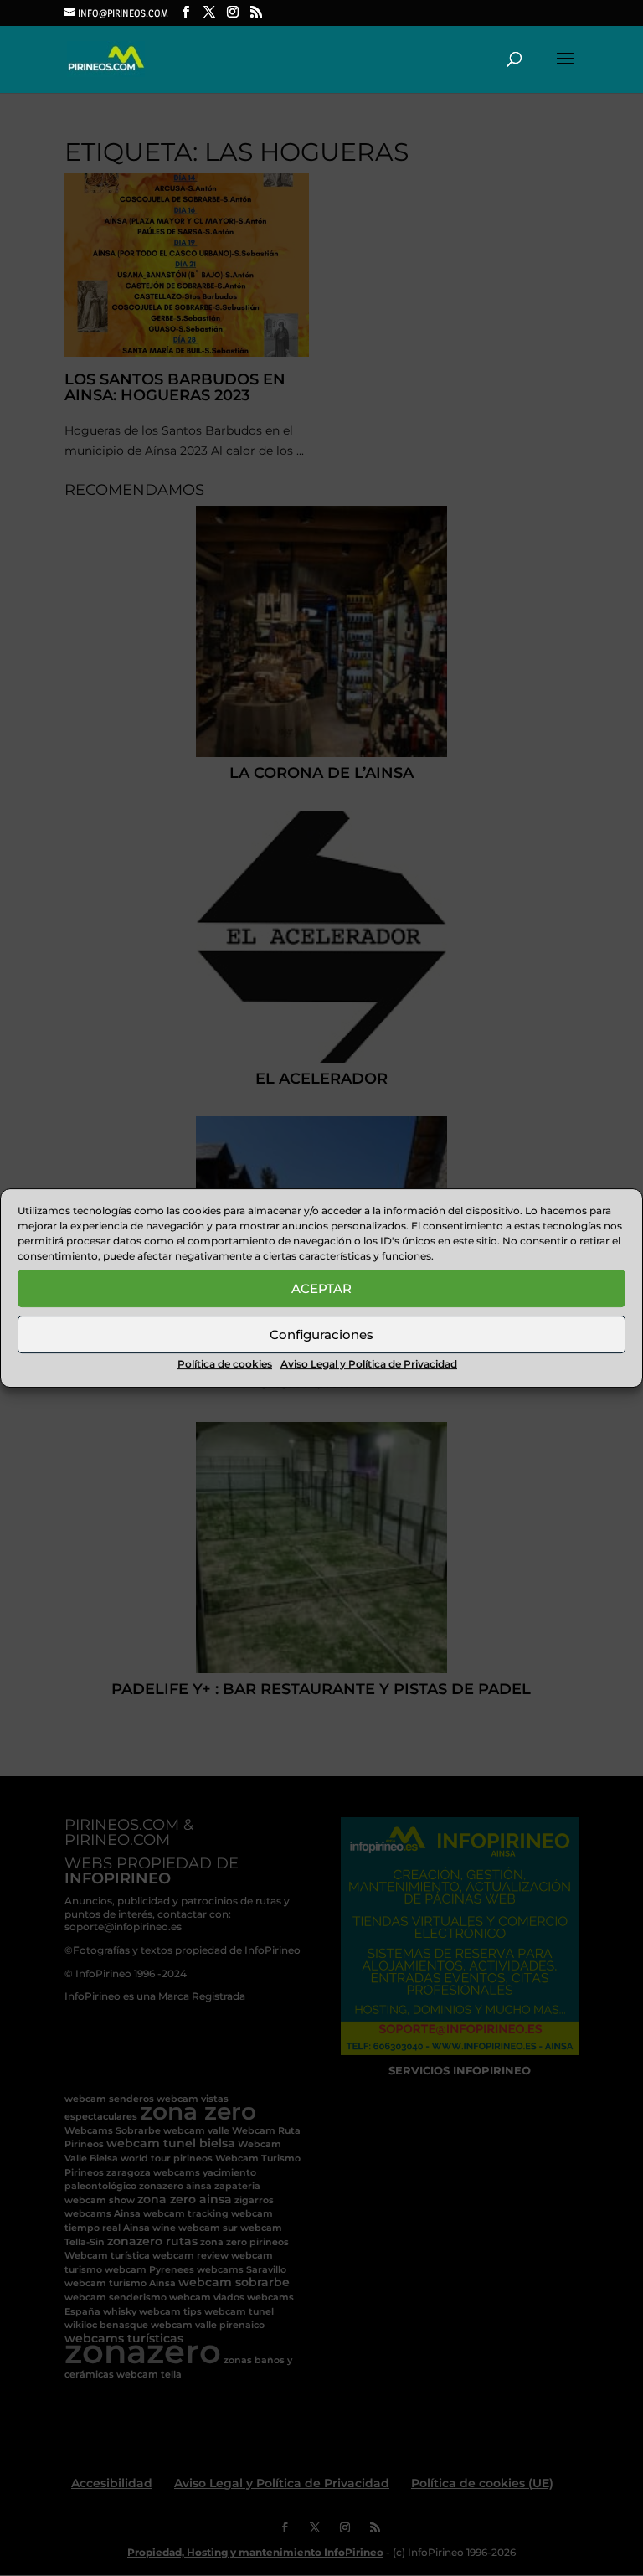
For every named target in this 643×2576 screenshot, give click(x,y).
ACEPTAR (321, 1288)
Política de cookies (225, 1364)
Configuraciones (321, 1334)
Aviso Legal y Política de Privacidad (369, 1364)
